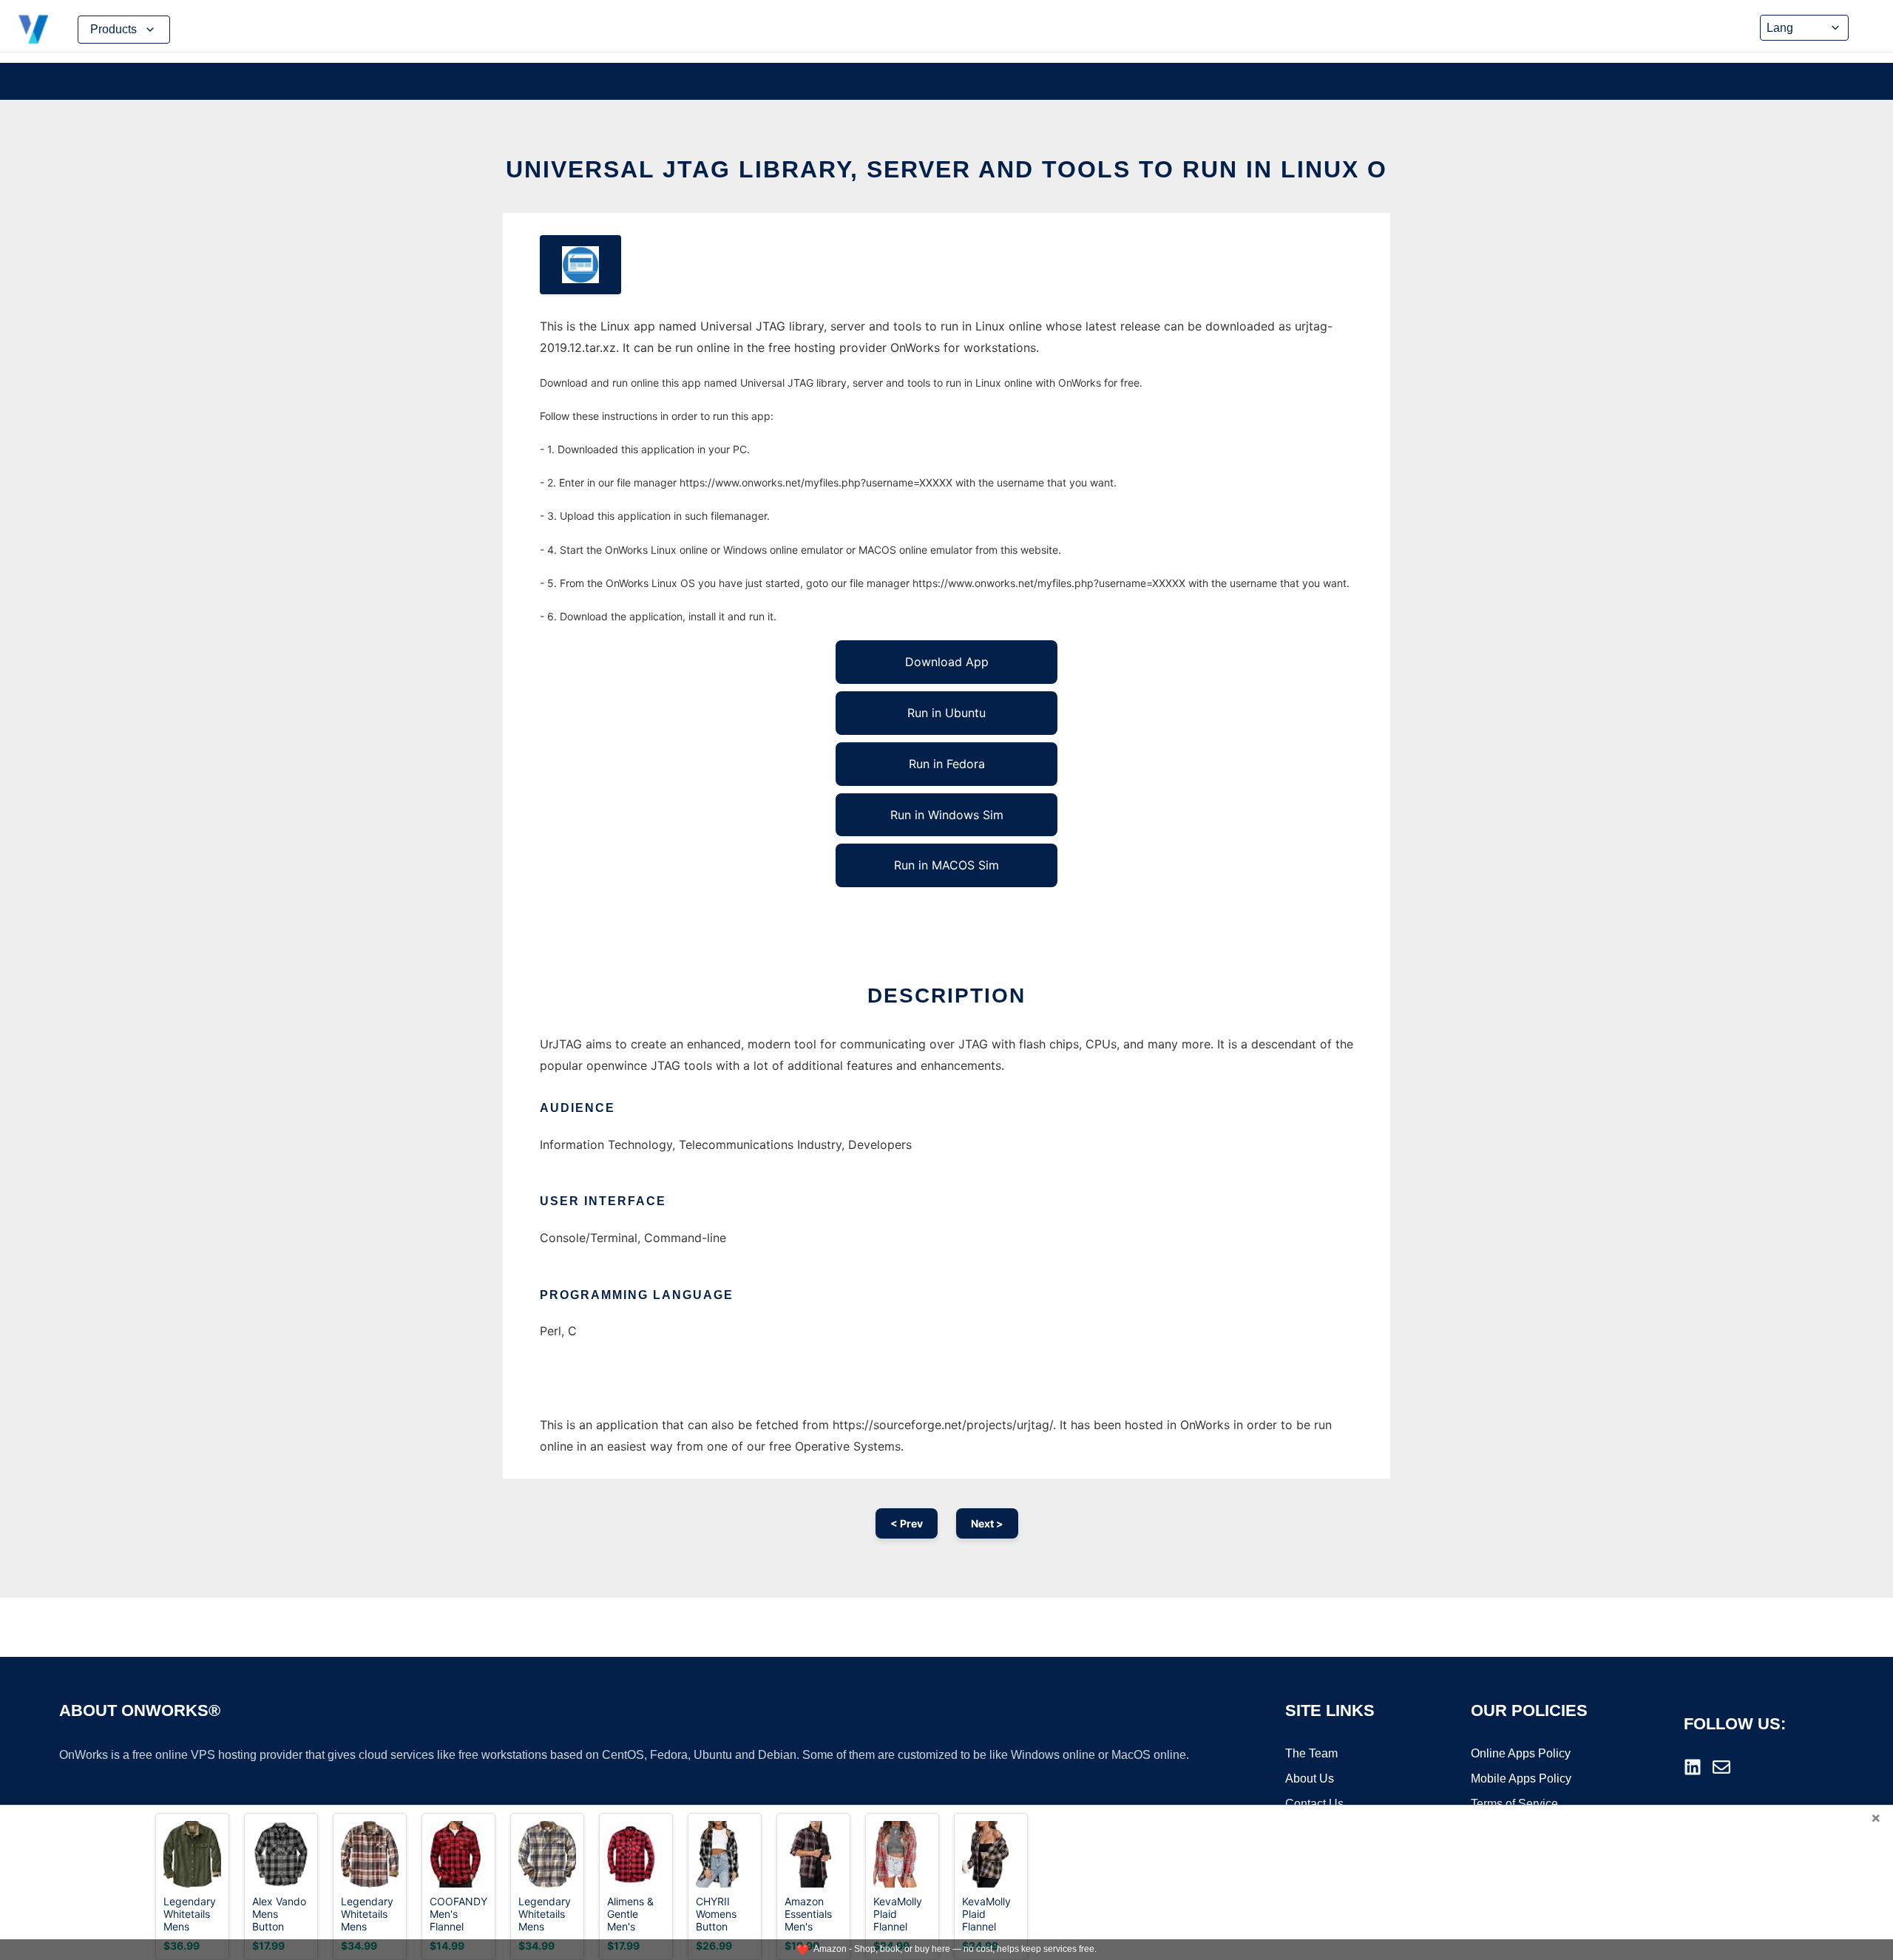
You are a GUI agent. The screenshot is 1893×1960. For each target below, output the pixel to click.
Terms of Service (1514, 1804)
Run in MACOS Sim (946, 865)
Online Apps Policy (1521, 1753)
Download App (947, 662)
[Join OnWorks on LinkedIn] (1693, 1767)
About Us (1310, 1778)
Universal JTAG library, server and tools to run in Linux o (946, 169)
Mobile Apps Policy (1521, 1778)
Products (114, 29)
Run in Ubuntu (946, 713)
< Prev (907, 1523)
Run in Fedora (947, 764)
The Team (1311, 1753)
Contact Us (1314, 1804)
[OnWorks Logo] (33, 30)
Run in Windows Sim (947, 815)
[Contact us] (1721, 1767)
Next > (987, 1523)
